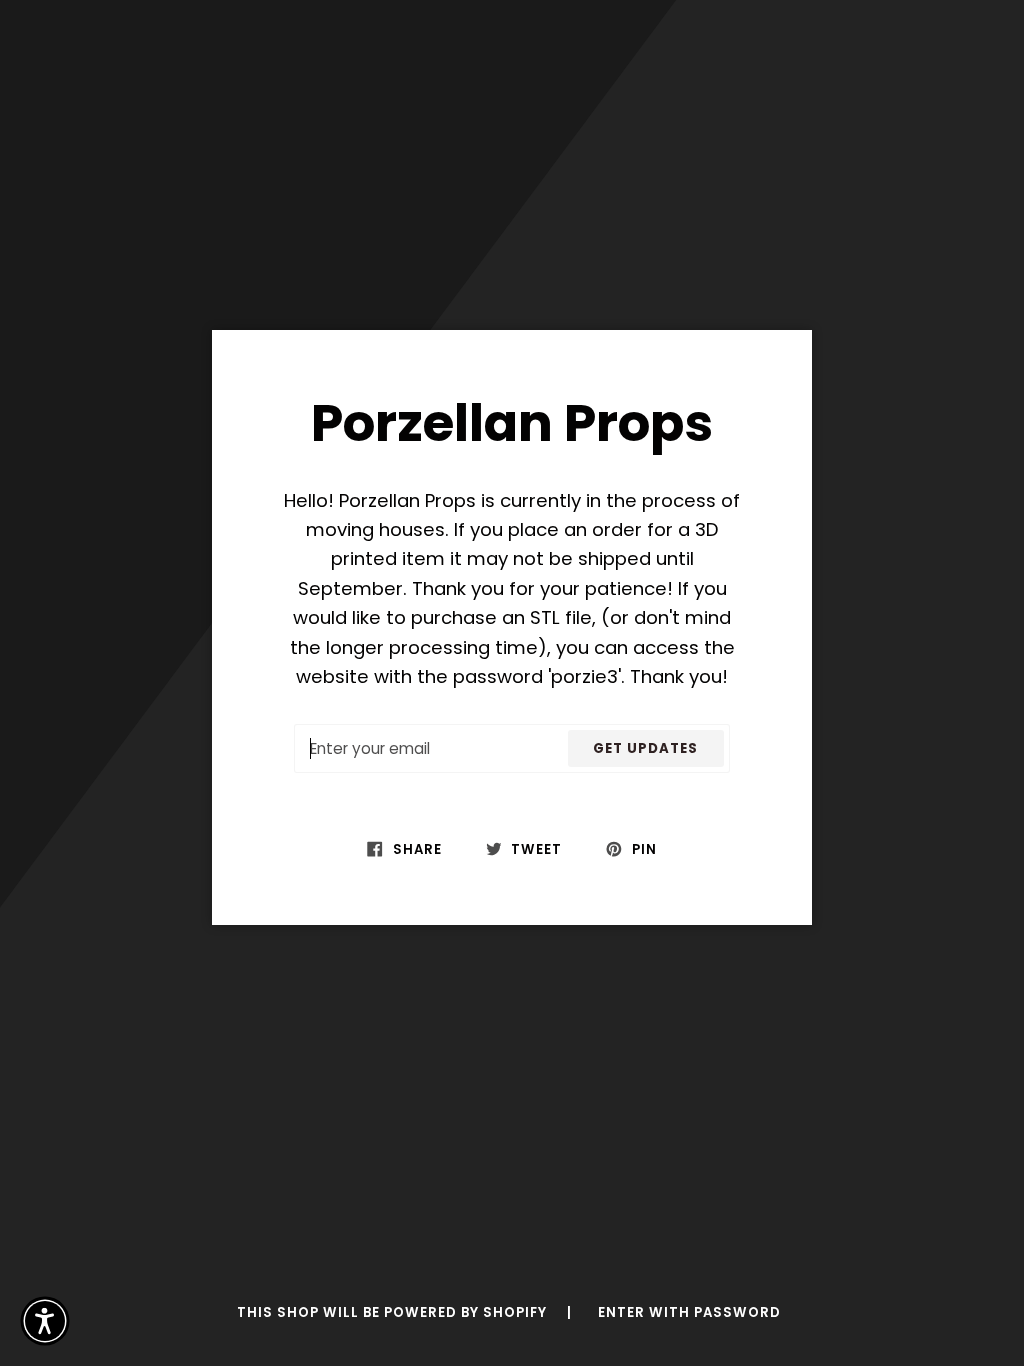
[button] (45, 1321)
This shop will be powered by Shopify (394, 1312)
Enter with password (689, 1312)
